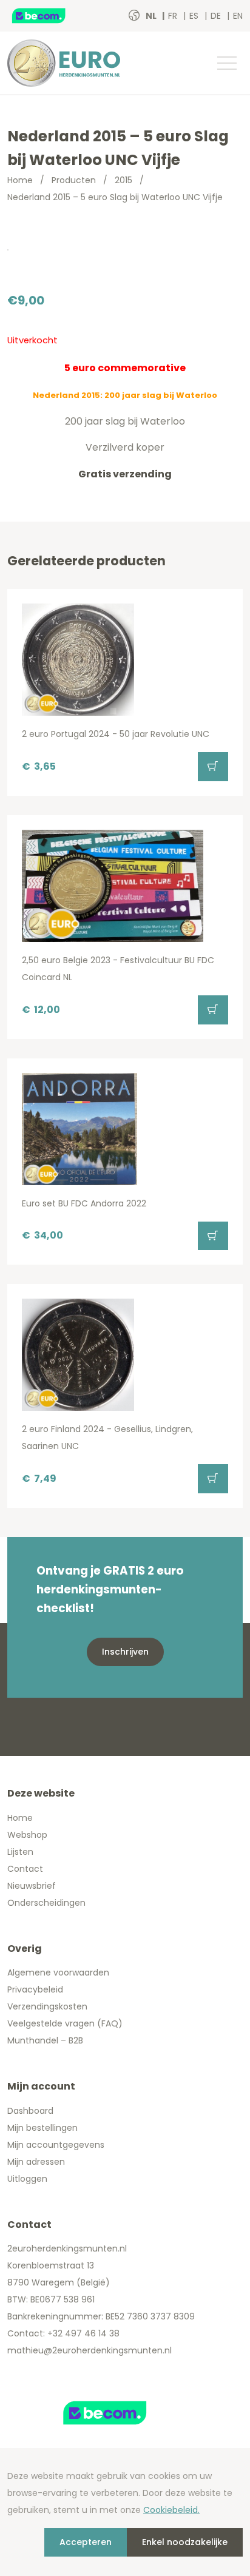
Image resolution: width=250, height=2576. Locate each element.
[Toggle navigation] (226, 63)
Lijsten (20, 1852)
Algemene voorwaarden (58, 1972)
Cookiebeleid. (171, 2510)
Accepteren (86, 2542)
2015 (123, 180)
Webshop (27, 1835)
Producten (74, 180)
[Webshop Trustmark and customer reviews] (52, 16)
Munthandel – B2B (45, 2040)
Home (20, 180)
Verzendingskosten (47, 2006)
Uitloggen (27, 2179)
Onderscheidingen (46, 1903)
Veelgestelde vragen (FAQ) (65, 2023)
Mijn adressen (36, 2162)
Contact (25, 1869)
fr (174, 16)
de (217, 16)
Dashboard (30, 2111)
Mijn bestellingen (42, 2128)
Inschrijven (125, 1652)
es (195, 16)
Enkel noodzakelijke (185, 2542)
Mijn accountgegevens (56, 2145)
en (238, 16)
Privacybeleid (35, 1989)
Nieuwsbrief (32, 1886)
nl (152, 16)
